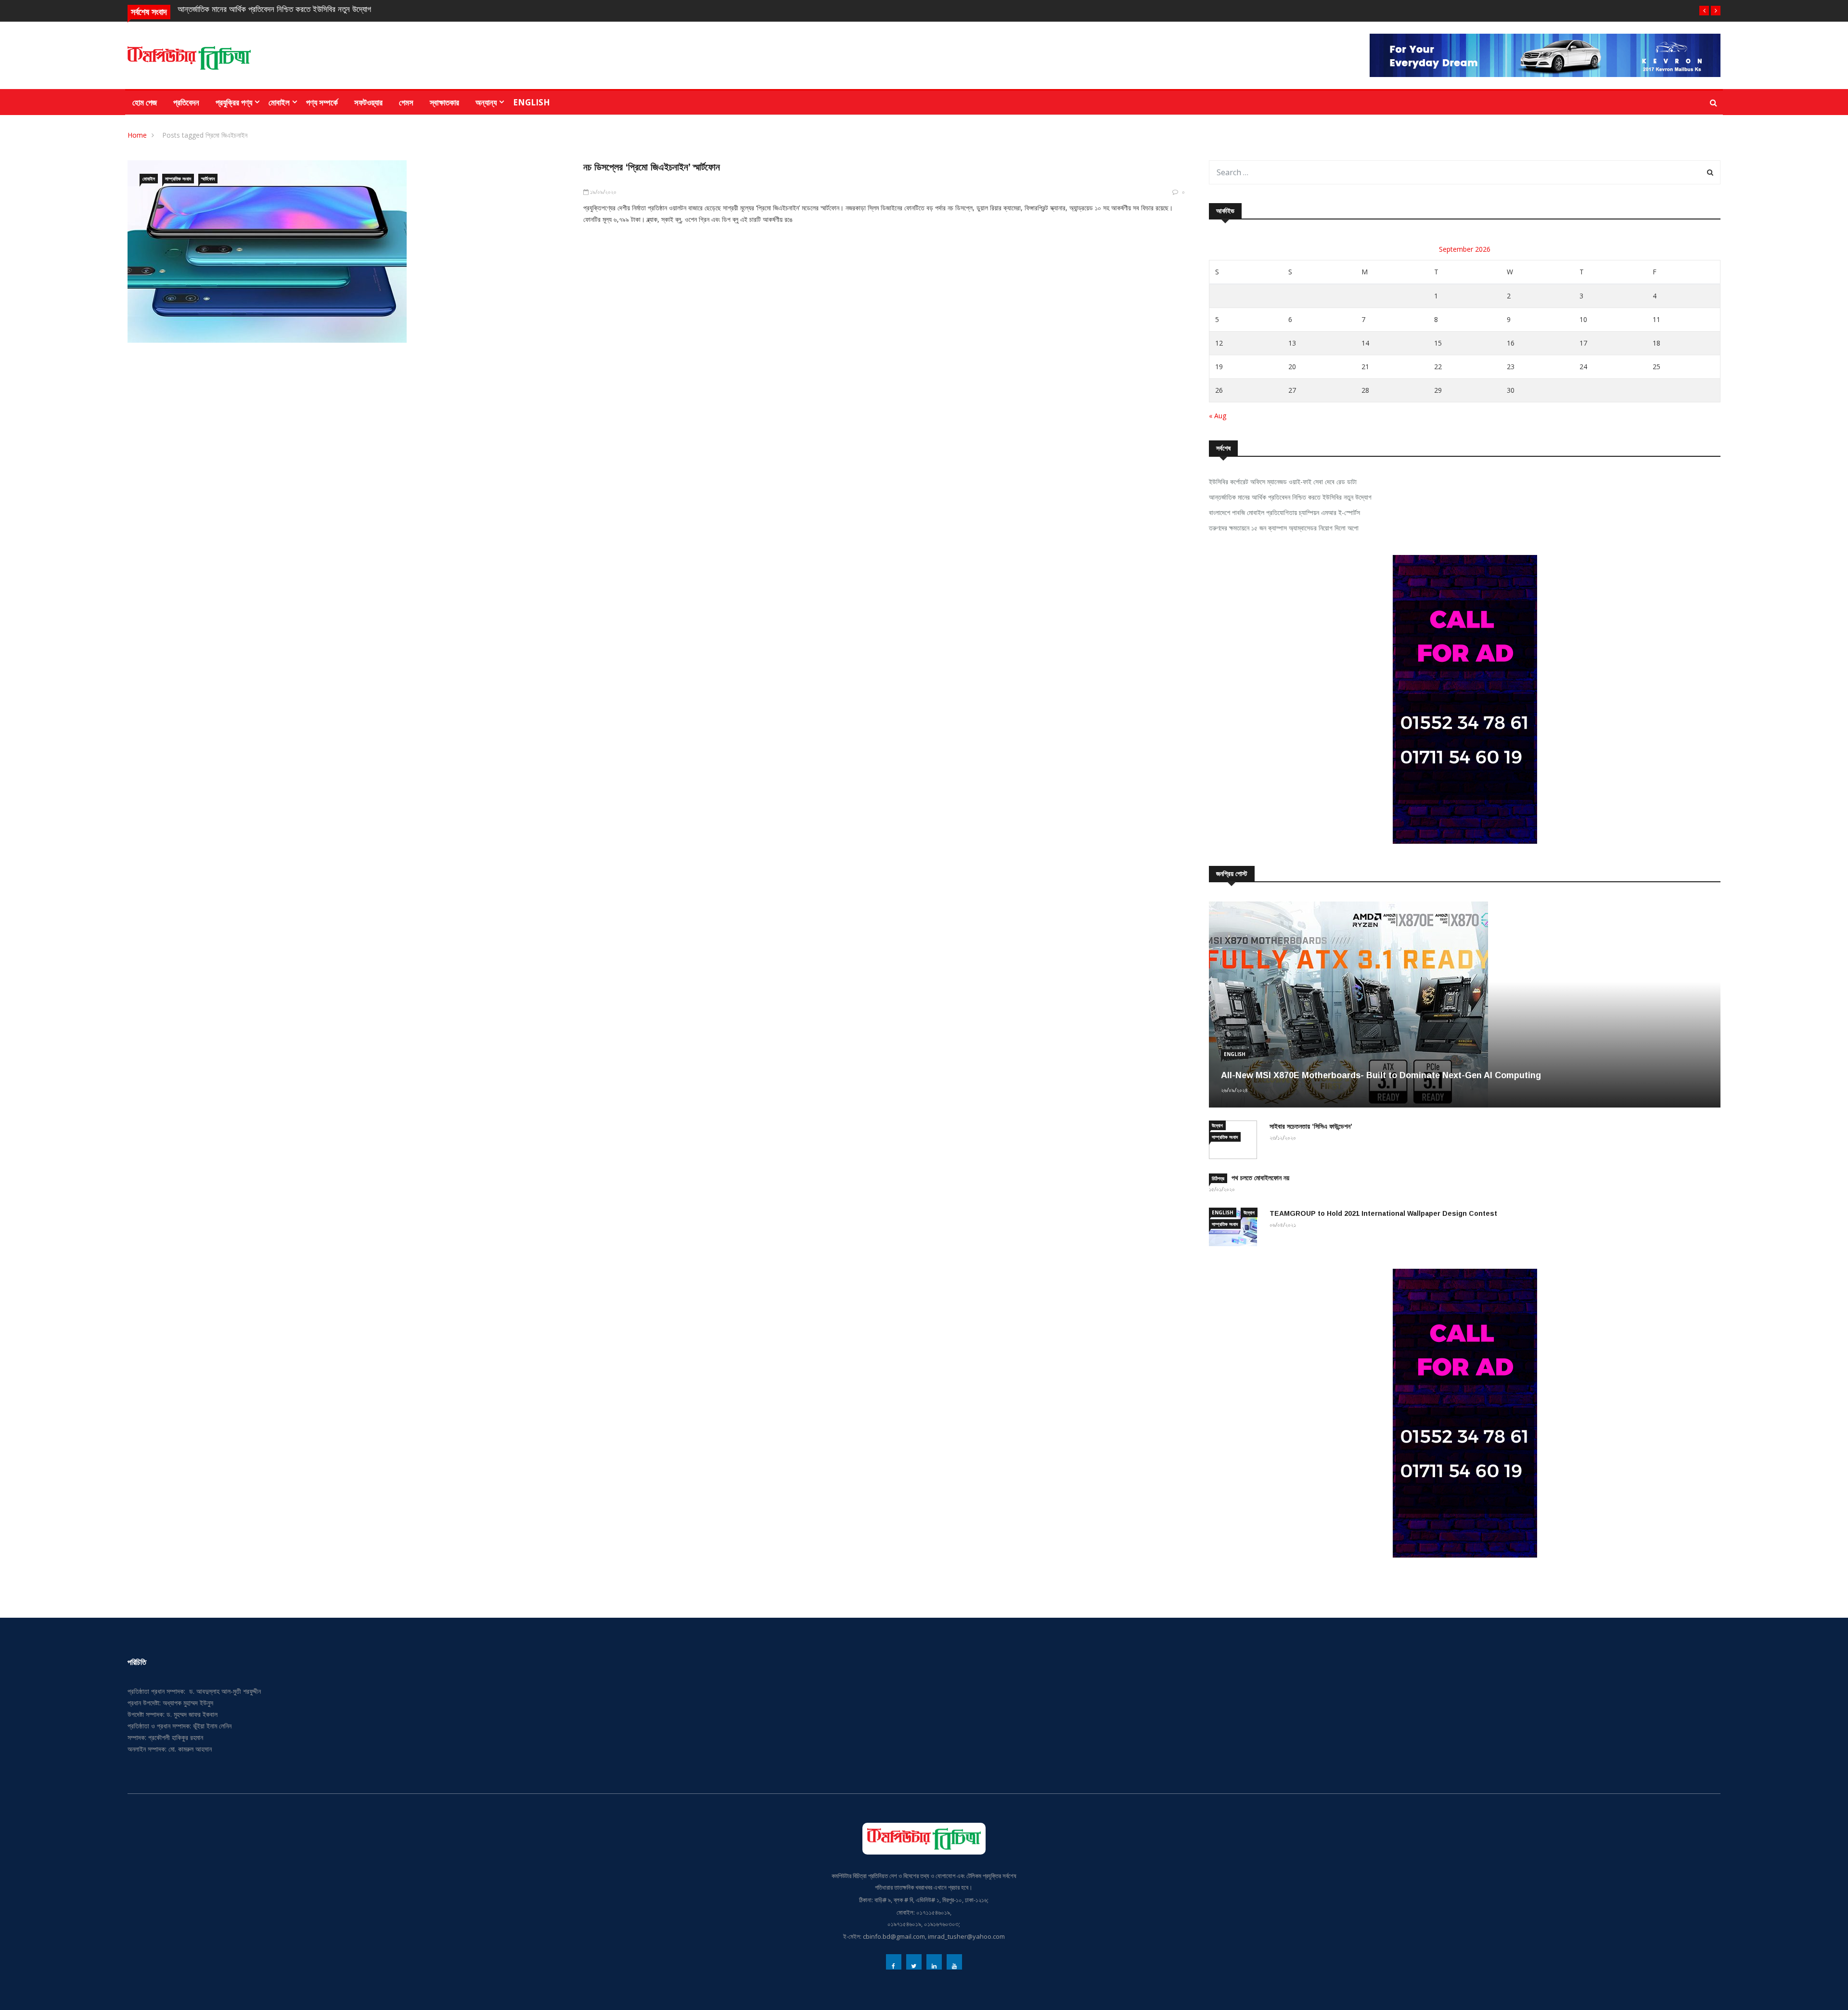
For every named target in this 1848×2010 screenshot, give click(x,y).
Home (137, 135)
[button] (1704, 11)
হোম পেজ (145, 102)
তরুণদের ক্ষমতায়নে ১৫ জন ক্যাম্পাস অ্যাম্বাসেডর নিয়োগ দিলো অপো (1284, 528)
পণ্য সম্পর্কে (322, 102)
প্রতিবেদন (186, 102)
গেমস (406, 102)
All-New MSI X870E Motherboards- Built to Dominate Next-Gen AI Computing (1381, 1075)
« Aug (1218, 416)
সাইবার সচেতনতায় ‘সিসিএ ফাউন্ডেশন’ (1311, 1126)
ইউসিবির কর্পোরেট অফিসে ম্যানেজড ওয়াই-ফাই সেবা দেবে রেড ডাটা (1283, 482)
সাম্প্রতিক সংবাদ (178, 179)
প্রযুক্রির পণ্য (234, 102)
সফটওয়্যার (368, 102)
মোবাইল (279, 102)
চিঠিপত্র (1218, 1178)
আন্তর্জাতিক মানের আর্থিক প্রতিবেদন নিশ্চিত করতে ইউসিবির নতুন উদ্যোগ (274, 9)
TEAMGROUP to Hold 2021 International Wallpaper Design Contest (1383, 1213)
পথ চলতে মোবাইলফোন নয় (1260, 1178)
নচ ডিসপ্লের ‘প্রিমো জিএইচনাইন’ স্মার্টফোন (652, 167)
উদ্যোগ (1217, 1125)
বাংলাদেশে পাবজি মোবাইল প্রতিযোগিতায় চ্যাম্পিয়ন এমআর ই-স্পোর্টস (1284, 512)
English (532, 102)
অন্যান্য (486, 102)
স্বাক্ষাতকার (444, 102)
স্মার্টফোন (208, 179)
